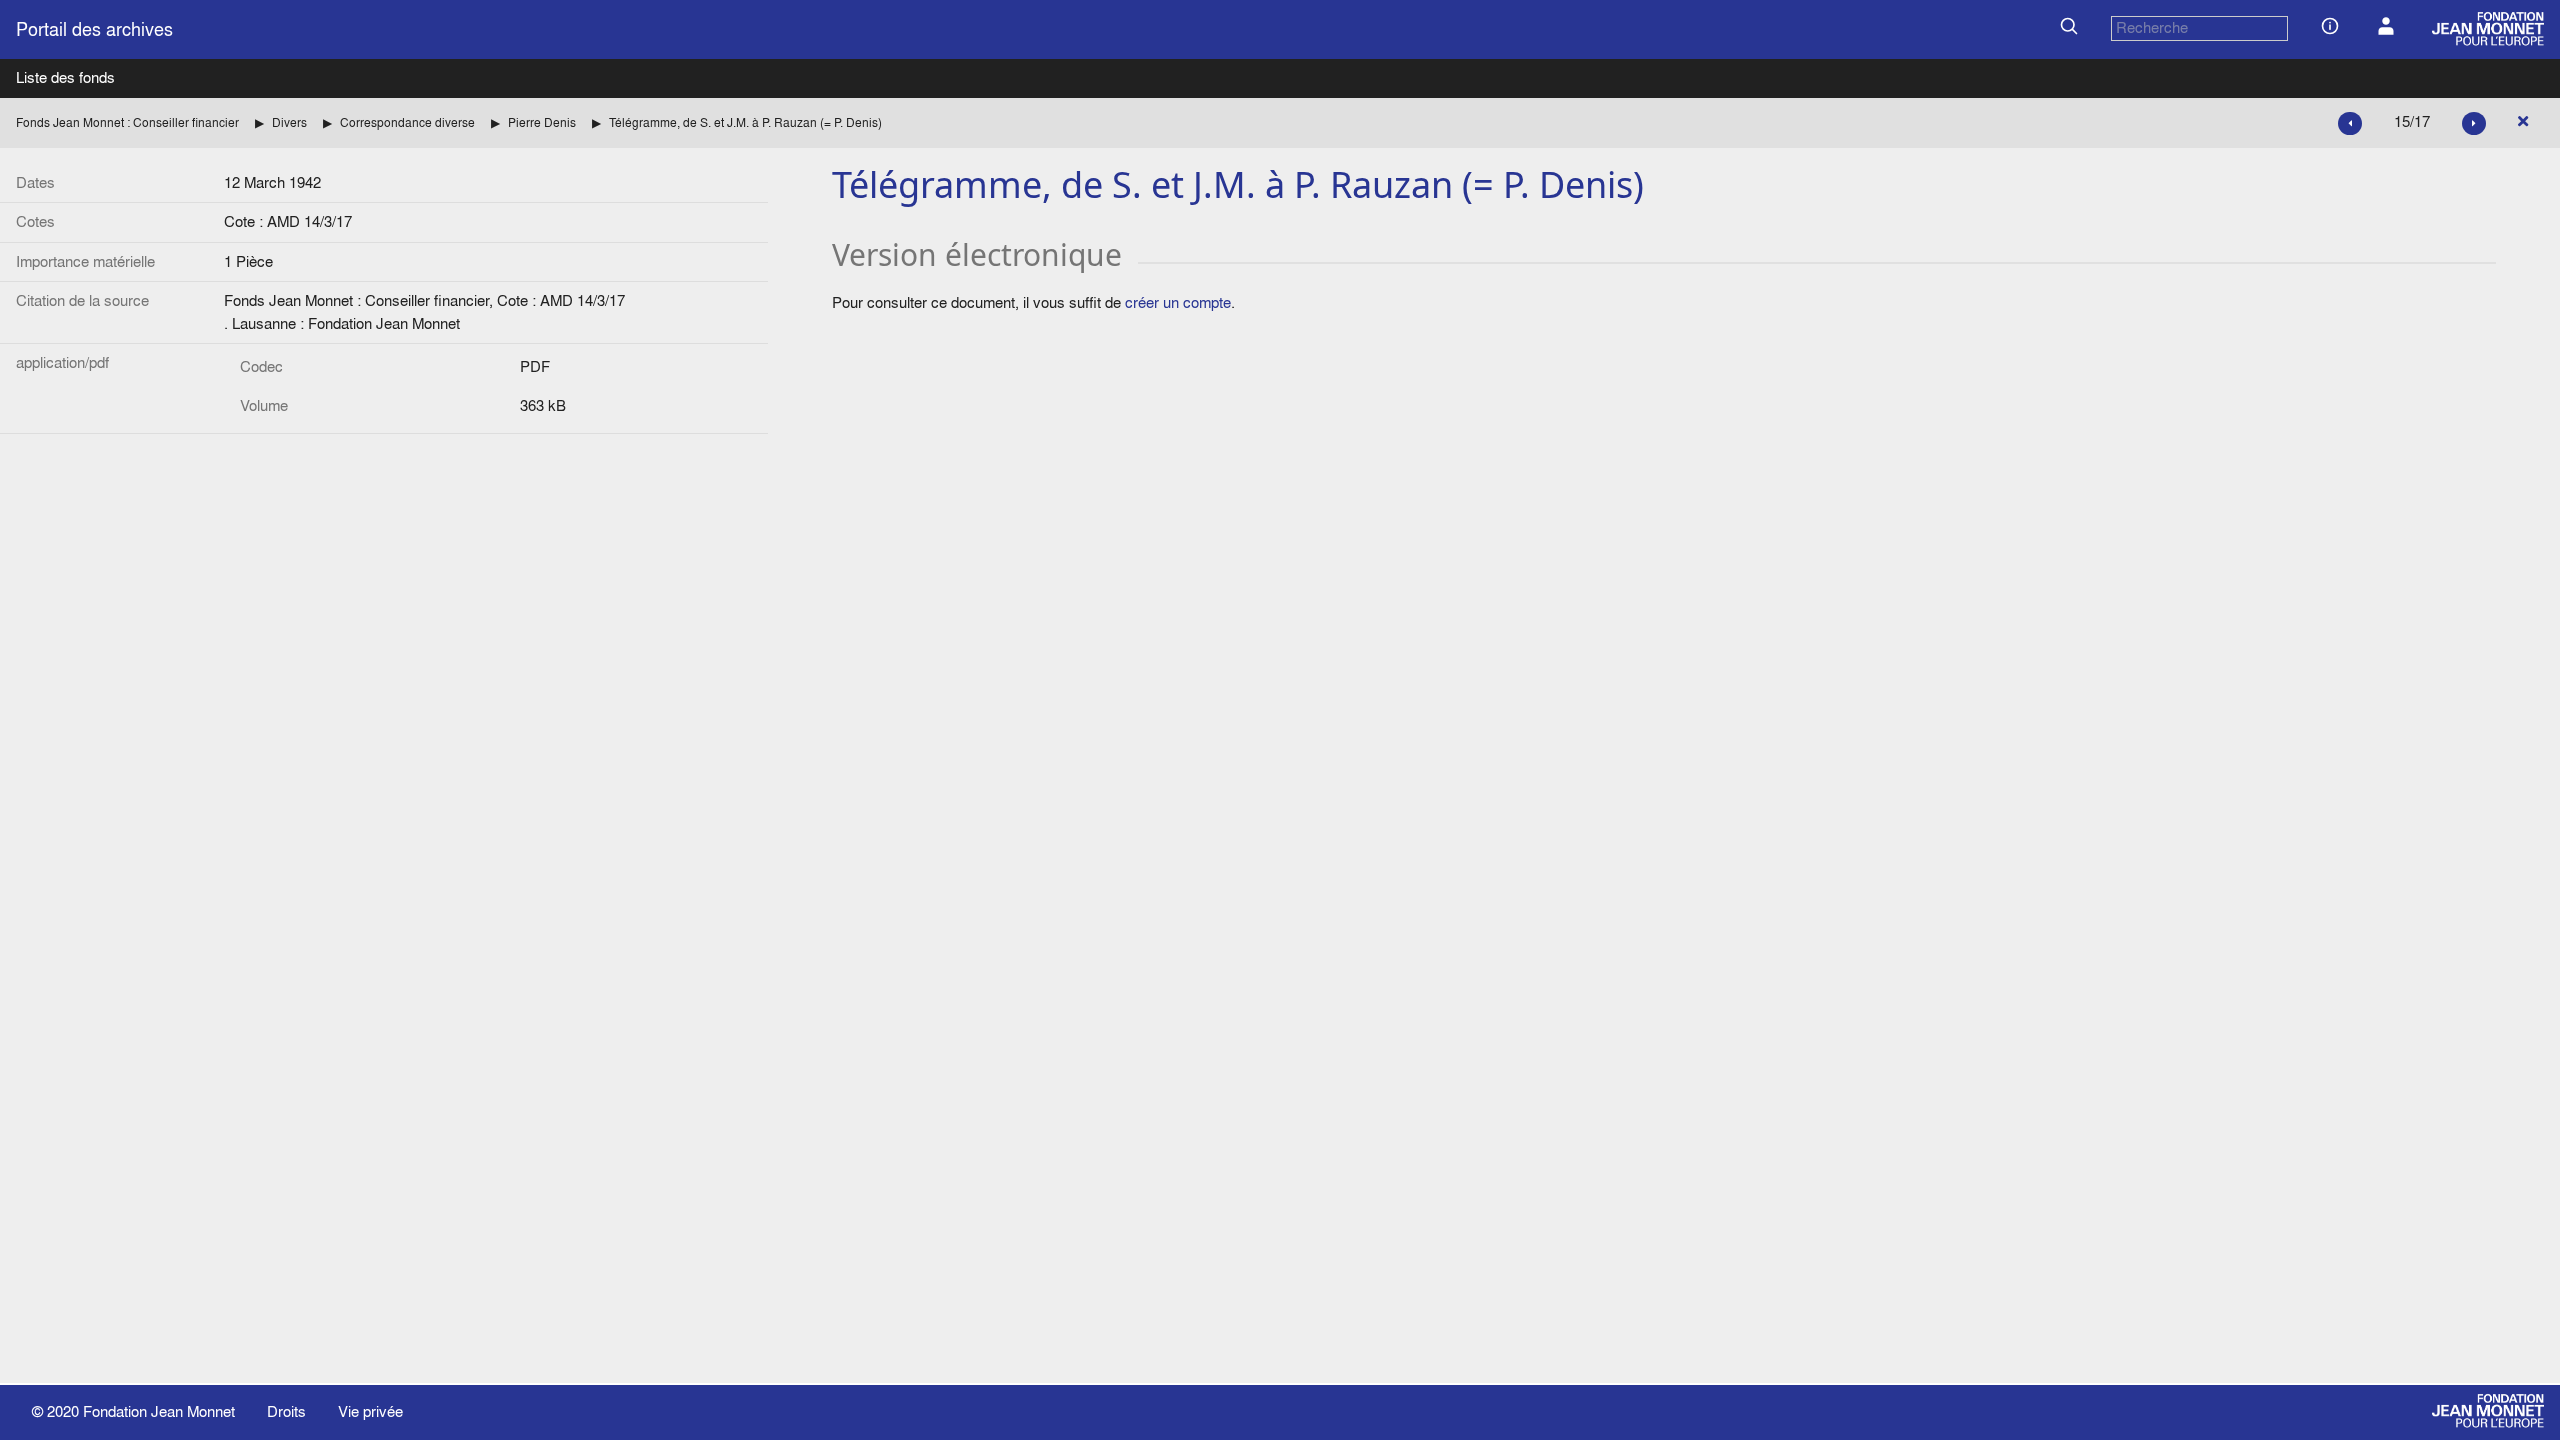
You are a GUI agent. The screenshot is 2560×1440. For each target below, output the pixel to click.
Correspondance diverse (407, 122)
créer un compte (1178, 302)
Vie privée (370, 1411)
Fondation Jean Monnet (159, 1411)
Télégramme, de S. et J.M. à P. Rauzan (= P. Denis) (745, 122)
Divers (289, 122)
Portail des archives (94, 29)
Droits (286, 1411)
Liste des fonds (65, 77)
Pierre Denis (542, 122)
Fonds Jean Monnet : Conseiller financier (127, 122)
